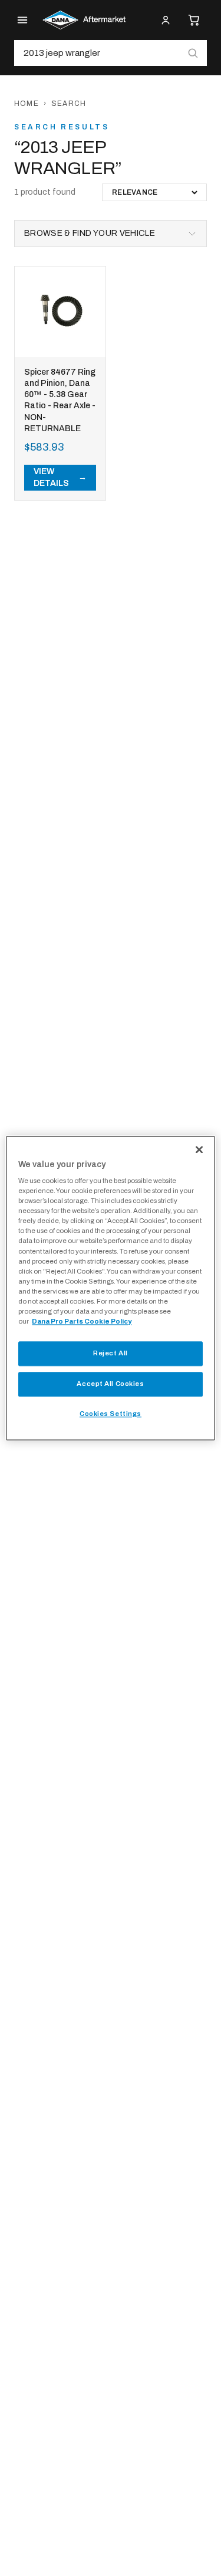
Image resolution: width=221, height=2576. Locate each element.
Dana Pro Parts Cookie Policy (82, 1321)
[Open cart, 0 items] (194, 20)
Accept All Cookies (110, 1384)
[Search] (193, 53)
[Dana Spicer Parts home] (84, 20)
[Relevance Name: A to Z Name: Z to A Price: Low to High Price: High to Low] (154, 192)
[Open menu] (22, 20)
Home (27, 104)
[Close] (199, 1149)
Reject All (111, 1353)
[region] (110, 1288)
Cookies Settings (111, 1414)
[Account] (166, 20)
